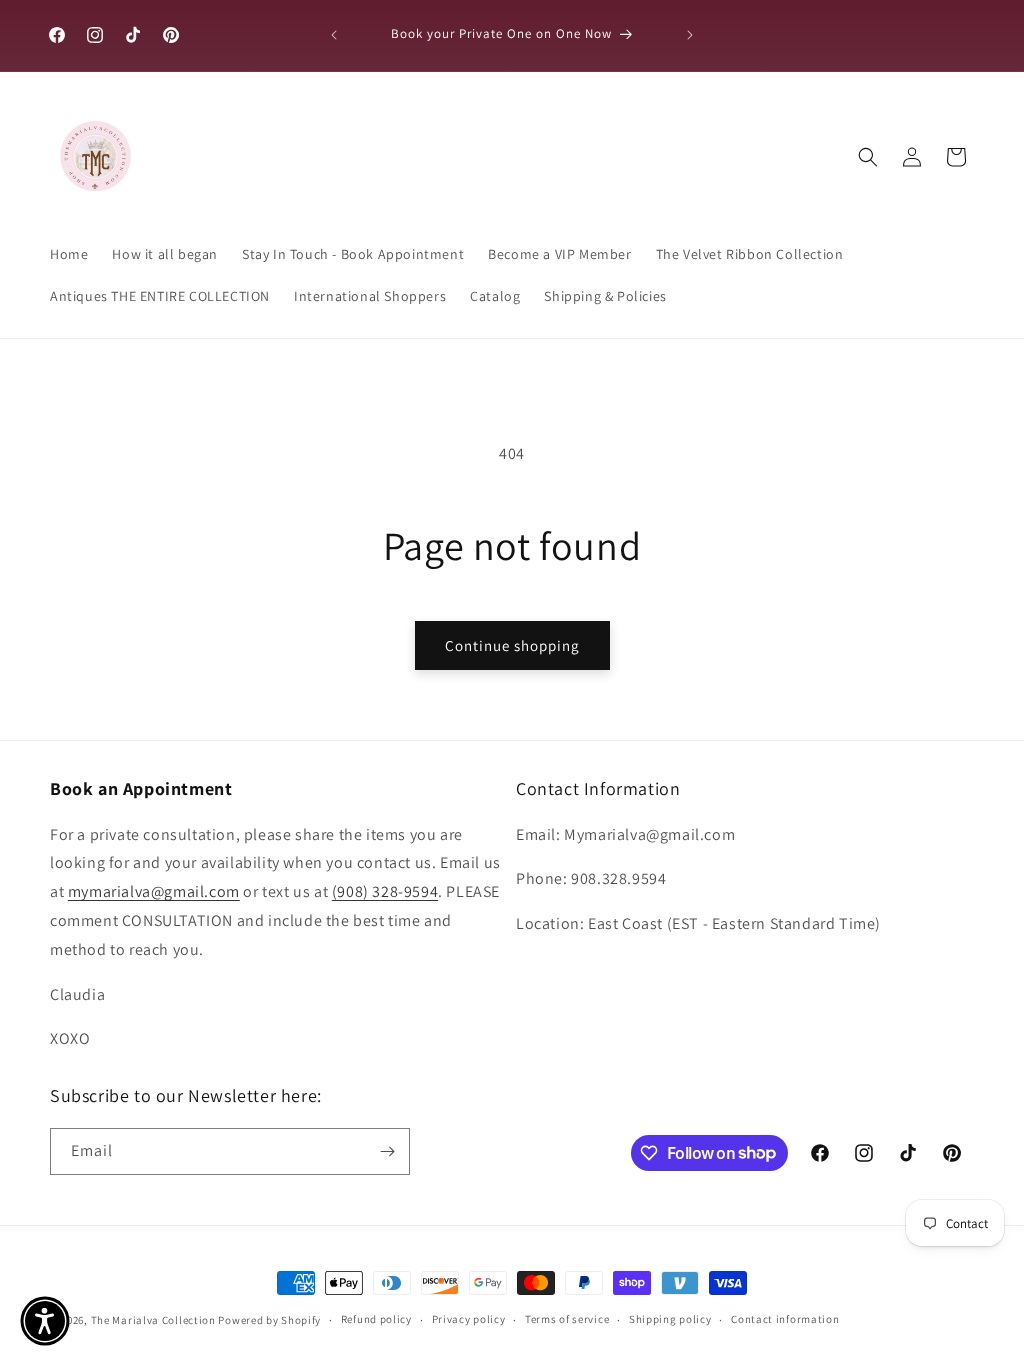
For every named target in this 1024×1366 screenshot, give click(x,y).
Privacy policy (469, 1319)
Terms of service (567, 1319)
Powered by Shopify (269, 1320)
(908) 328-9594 (385, 891)
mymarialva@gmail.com (154, 891)
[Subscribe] (387, 1151)
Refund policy (376, 1319)
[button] (868, 157)
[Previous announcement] (334, 35)
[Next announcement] (690, 35)
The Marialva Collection (153, 1320)
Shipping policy (670, 1319)
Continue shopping (512, 645)
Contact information (785, 1319)
